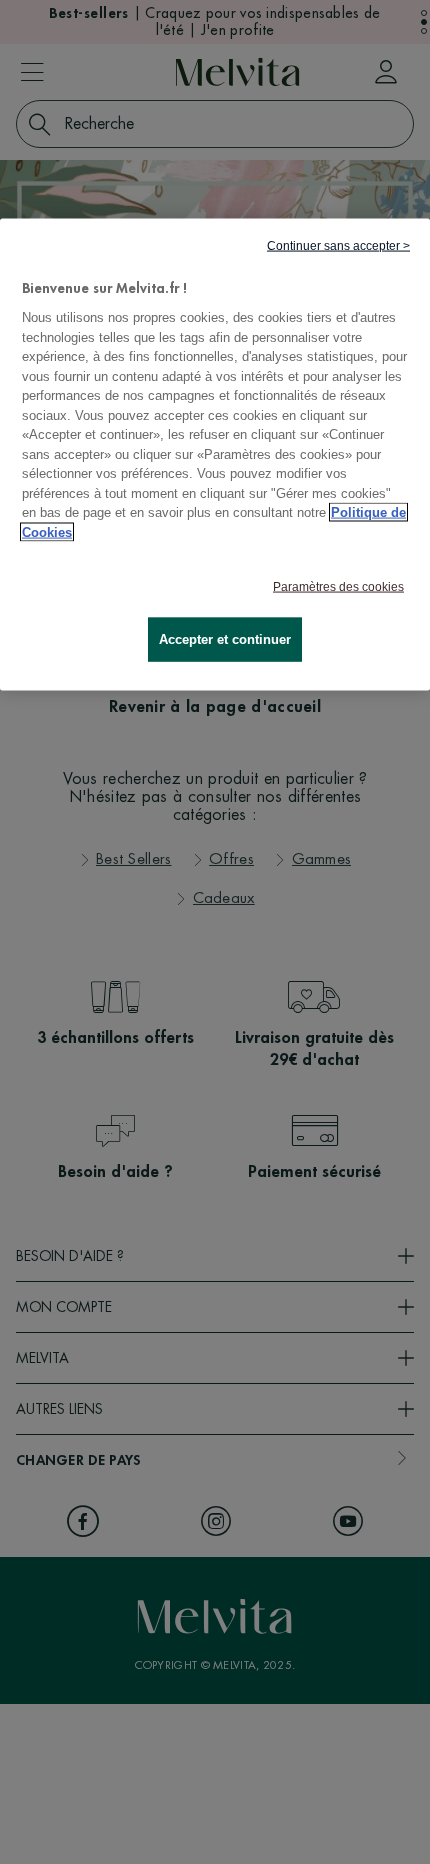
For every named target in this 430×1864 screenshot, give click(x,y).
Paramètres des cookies (338, 587)
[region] (215, 454)
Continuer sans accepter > (338, 245)
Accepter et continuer (225, 639)
